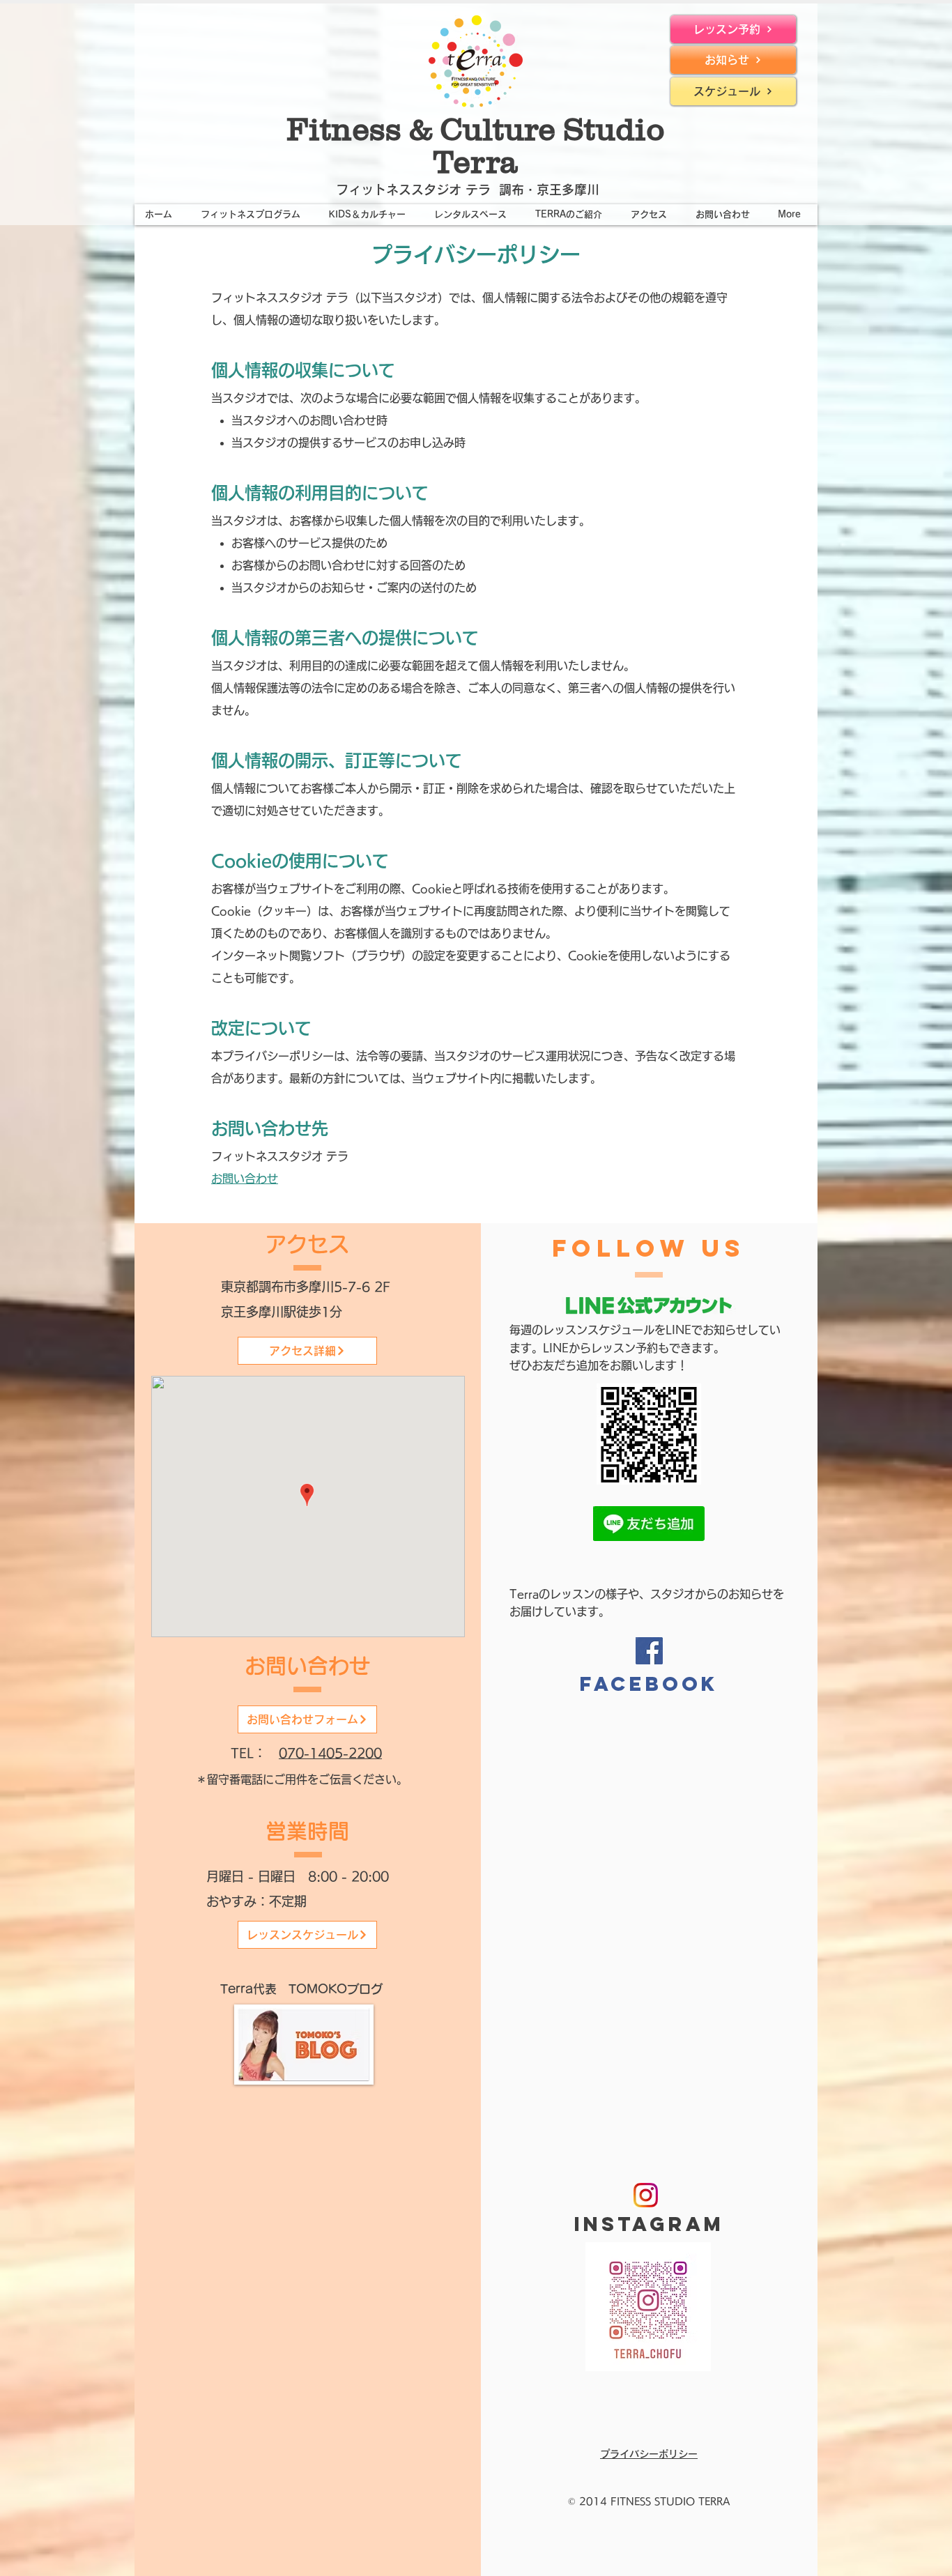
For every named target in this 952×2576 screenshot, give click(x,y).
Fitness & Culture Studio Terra (476, 145)
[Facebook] (649, 1651)
